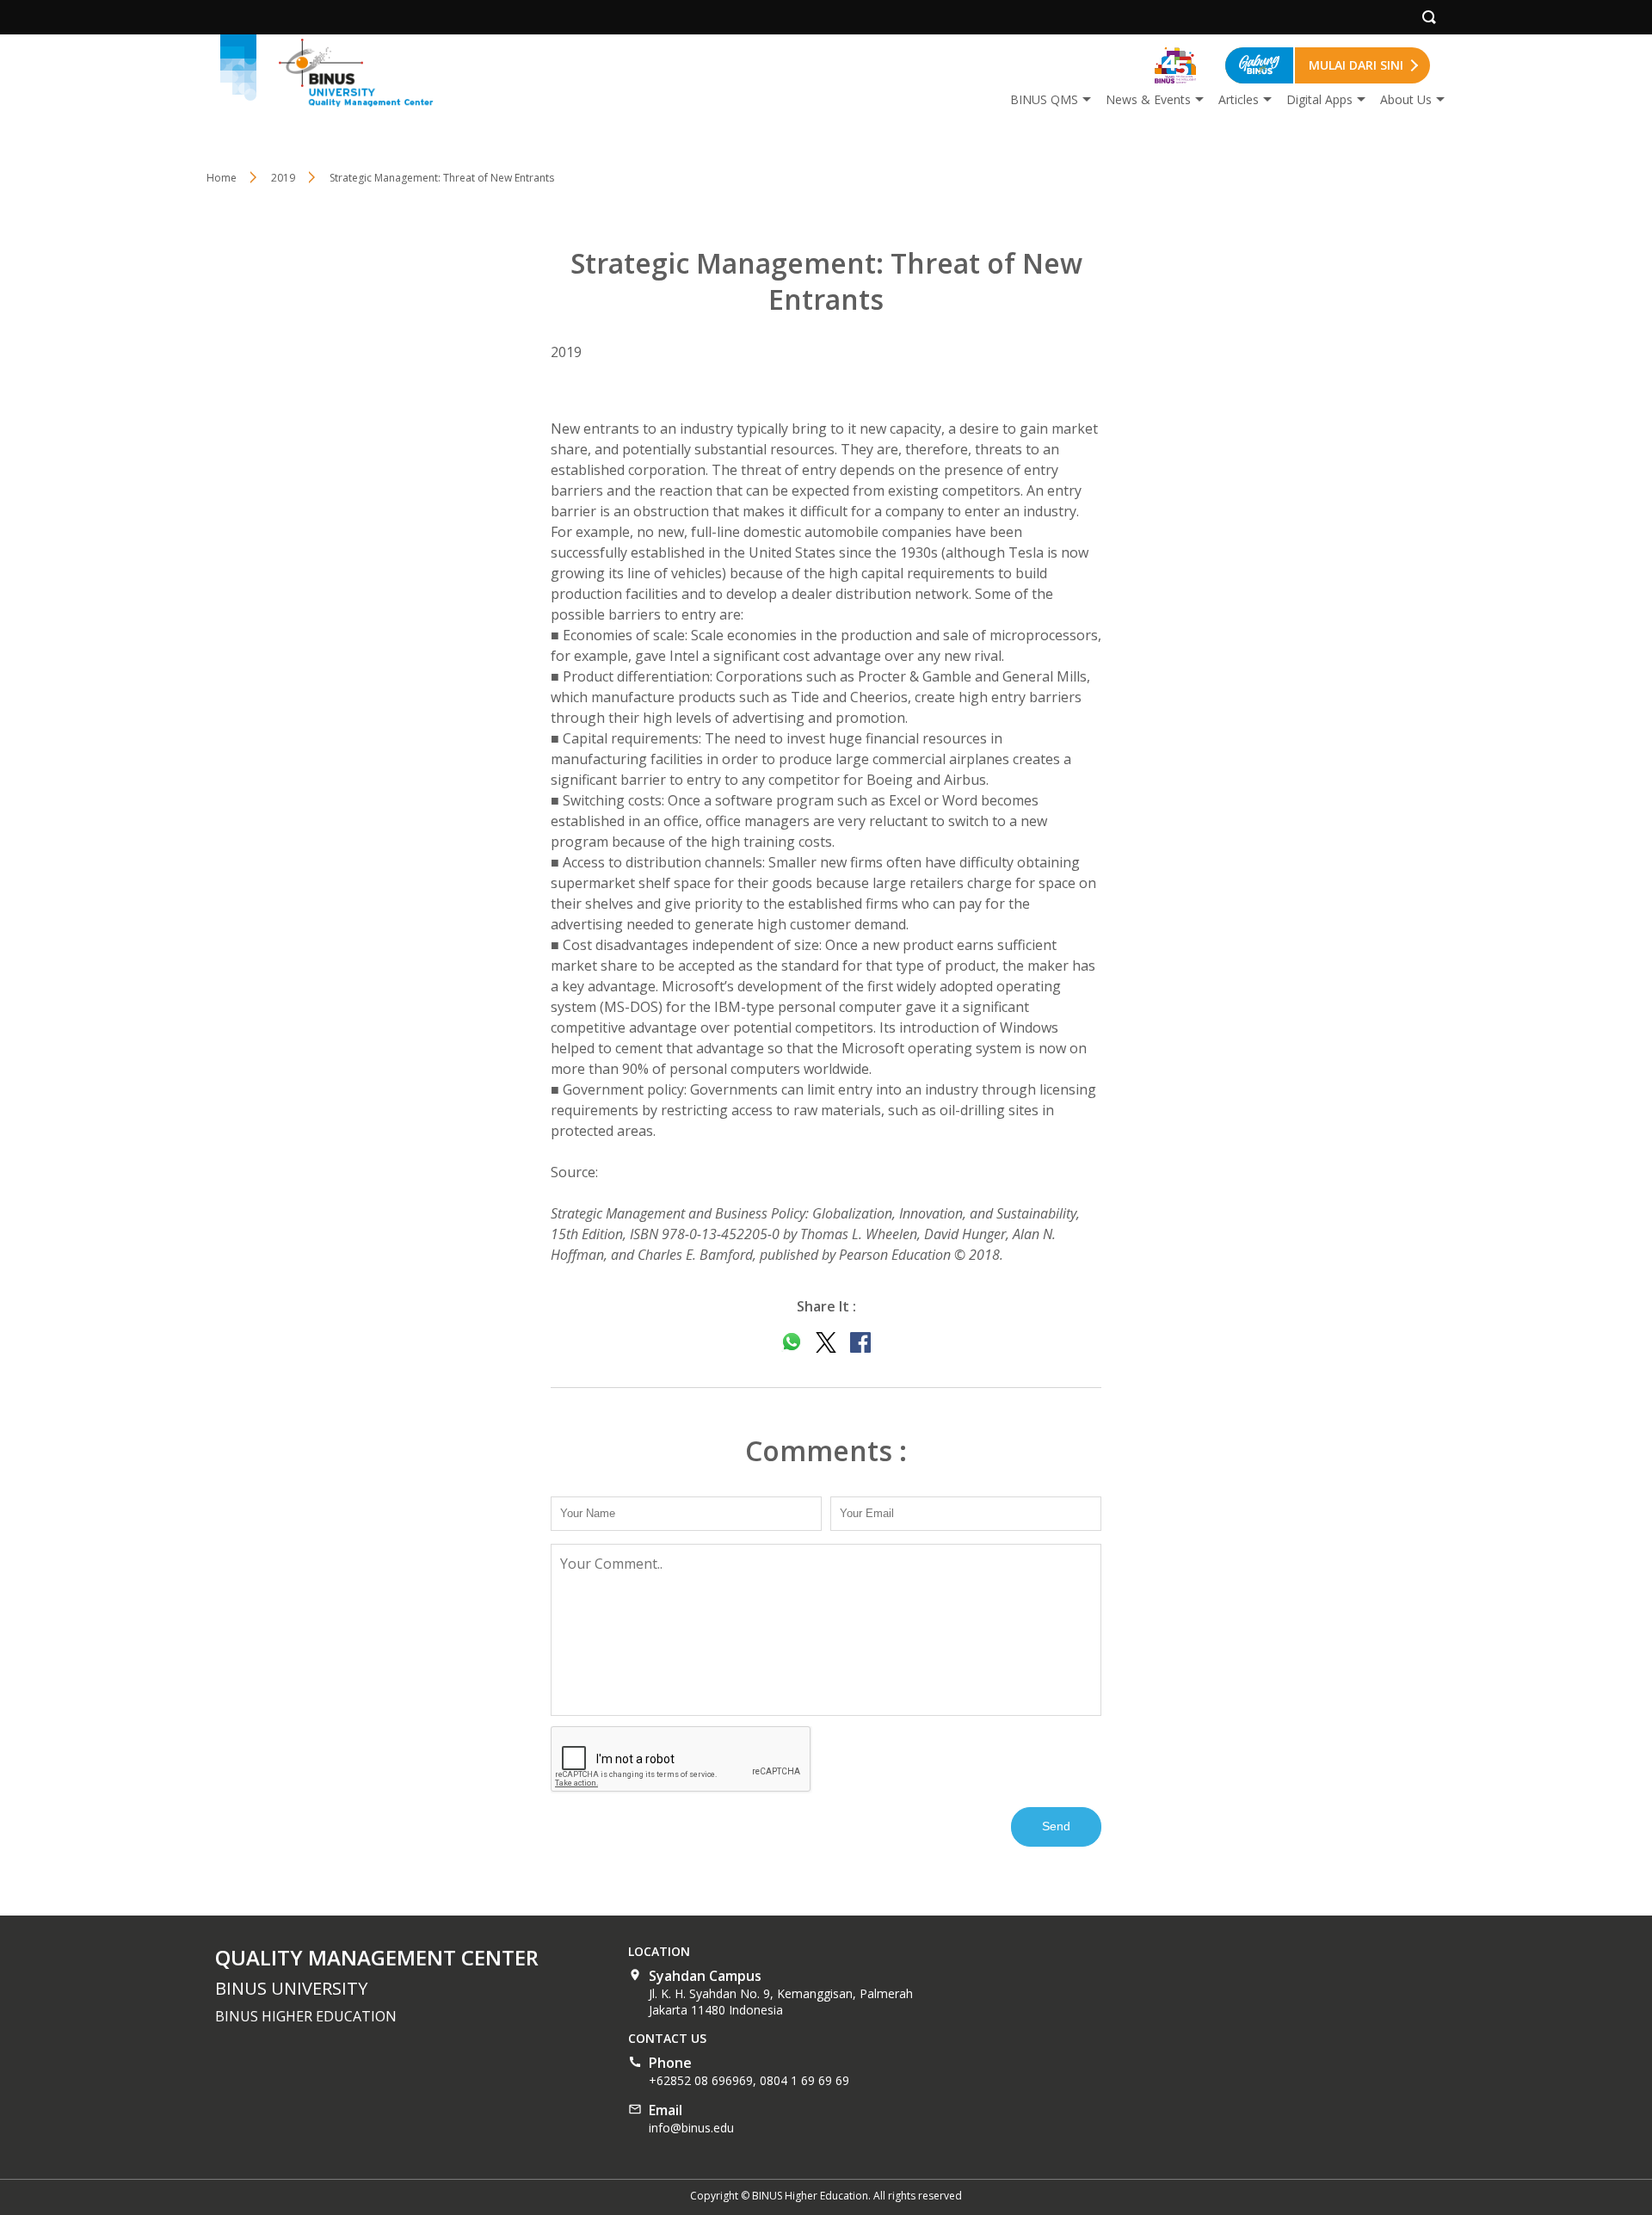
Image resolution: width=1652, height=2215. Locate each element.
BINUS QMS (1044, 99)
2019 (283, 178)
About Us (1406, 99)
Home (222, 178)
